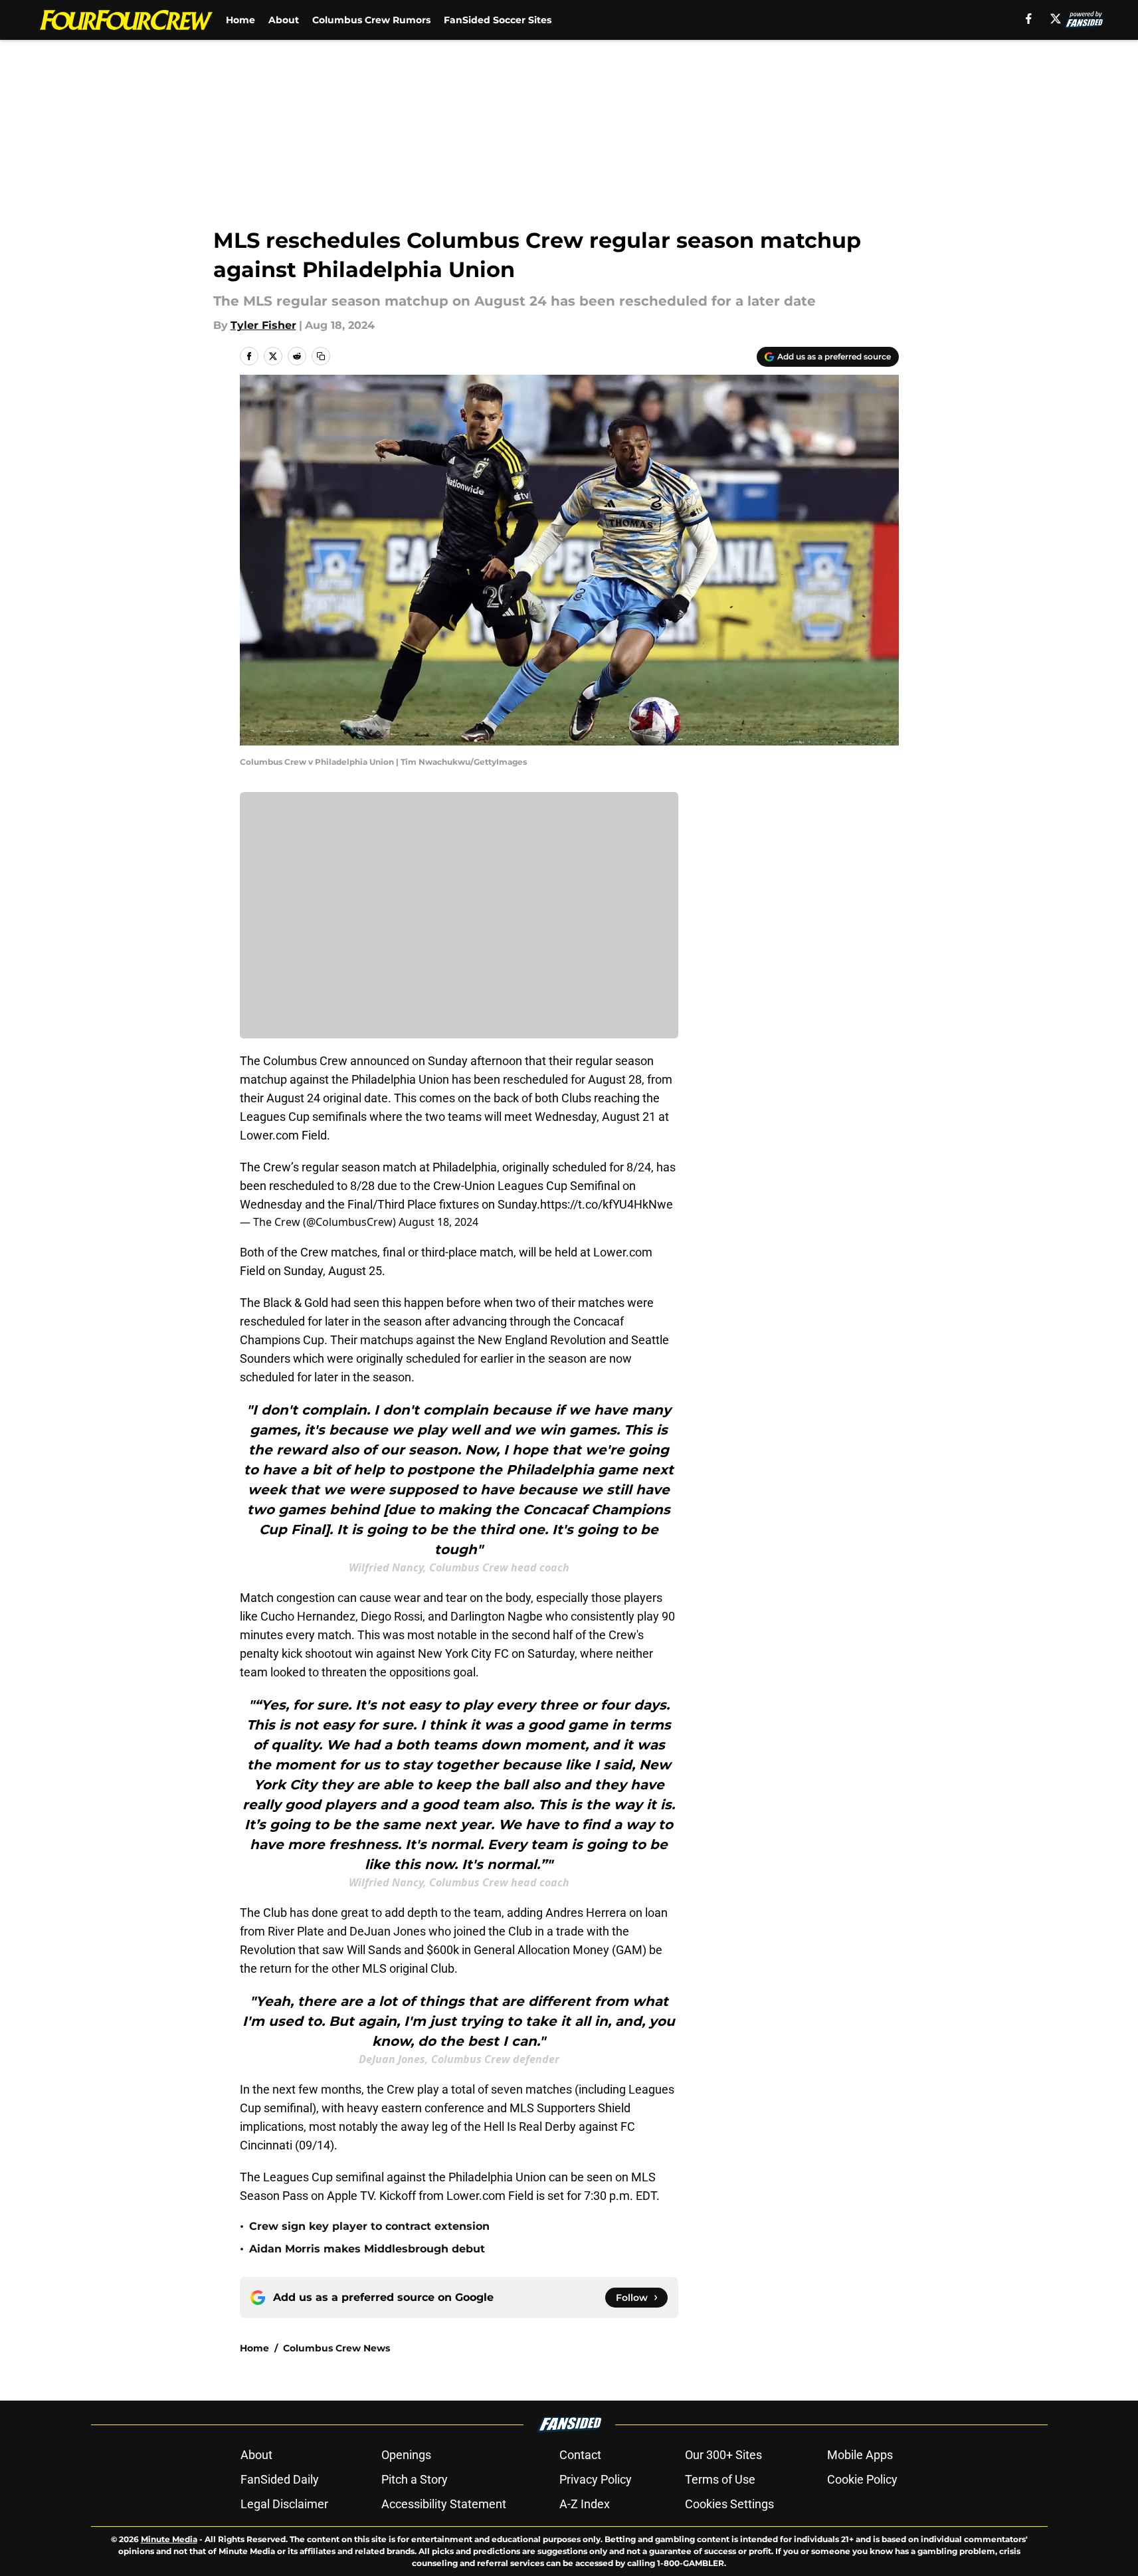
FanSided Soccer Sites (498, 20)
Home (240, 20)
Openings (406, 2455)
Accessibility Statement (444, 2504)
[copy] (321, 356)
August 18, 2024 (438, 1222)
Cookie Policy (862, 2479)
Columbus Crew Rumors (371, 20)
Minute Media (169, 2539)
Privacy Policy (596, 2479)
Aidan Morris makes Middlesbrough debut (367, 2249)
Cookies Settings (729, 2504)
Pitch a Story (415, 2479)
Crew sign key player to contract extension (369, 2226)
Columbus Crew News (336, 2348)
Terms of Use (720, 2479)
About (284, 20)
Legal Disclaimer (284, 2504)
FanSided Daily (280, 2479)
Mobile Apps (860, 2455)
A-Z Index (585, 2504)
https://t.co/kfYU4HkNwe (607, 1204)
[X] (1056, 19)
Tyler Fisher (263, 325)
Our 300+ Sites (723, 2455)
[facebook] (1029, 19)
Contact (580, 2455)
